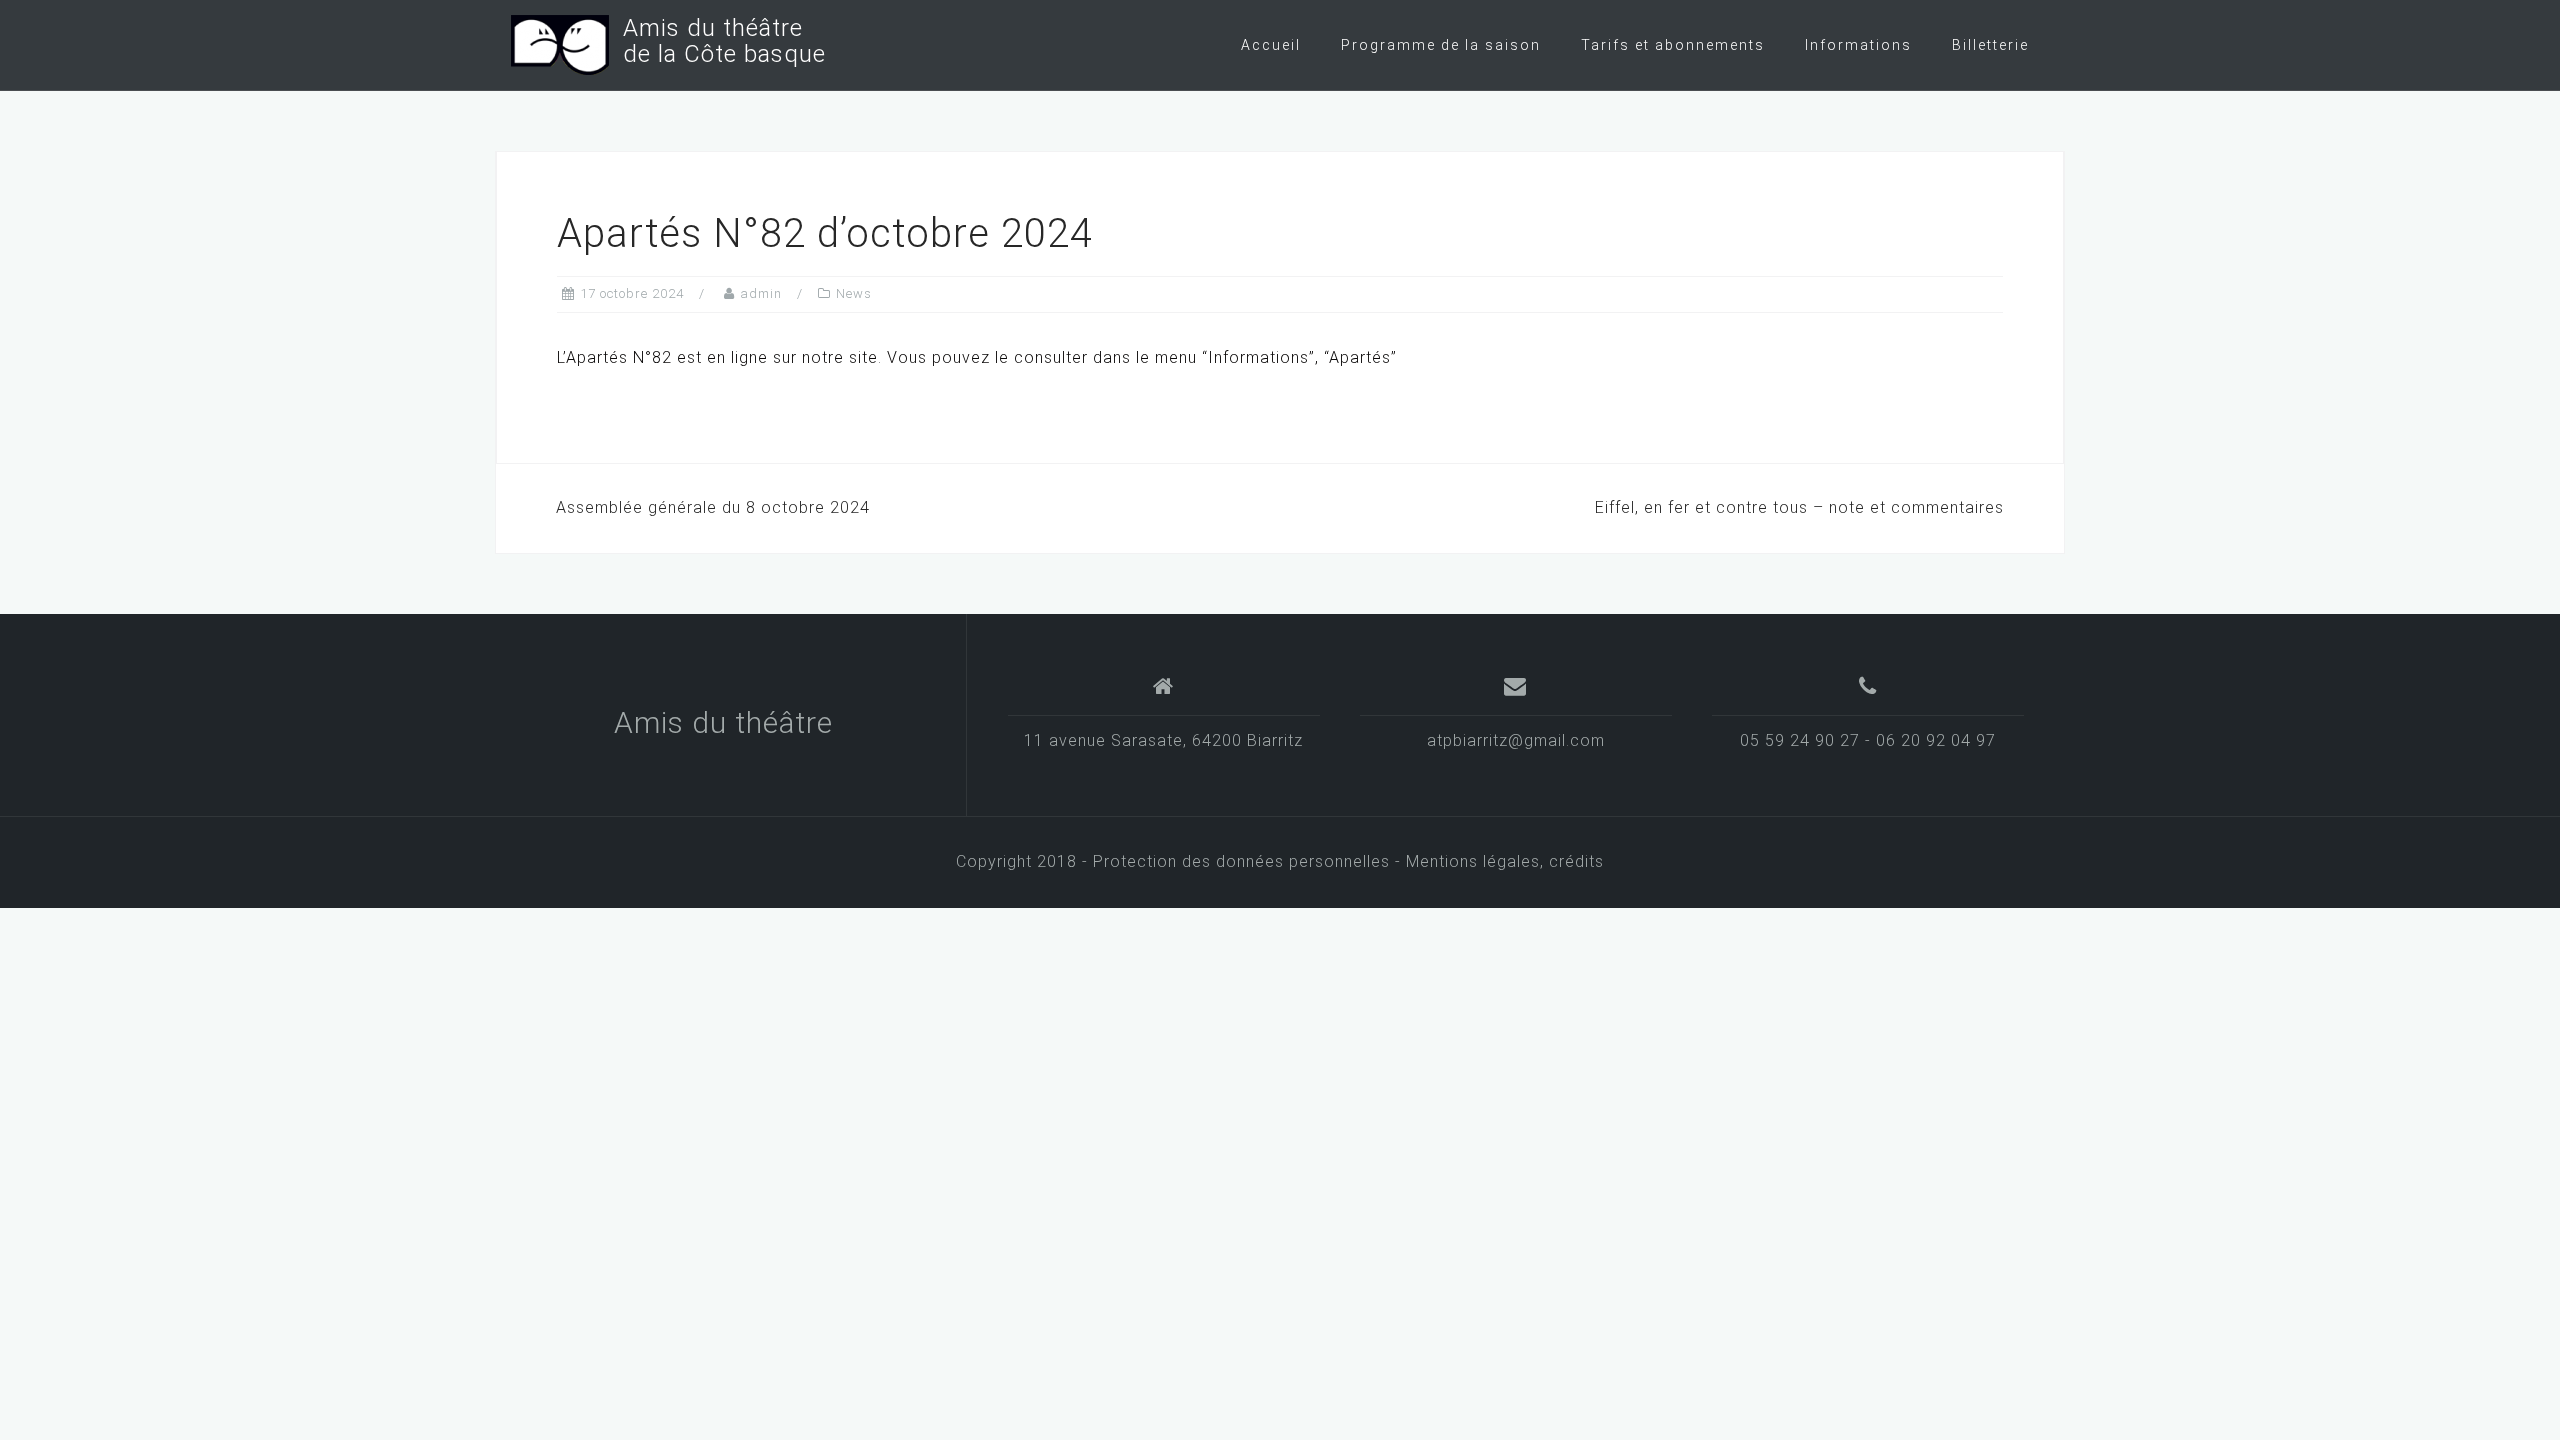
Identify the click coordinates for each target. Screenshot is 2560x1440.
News (854, 293)
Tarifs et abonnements (1673, 45)
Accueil (1271, 45)
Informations (1858, 45)
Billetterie (1990, 45)
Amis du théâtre (723, 722)
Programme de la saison (1441, 45)
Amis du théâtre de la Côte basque (717, 41)
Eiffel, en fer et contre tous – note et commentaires (1799, 507)
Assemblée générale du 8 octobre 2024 (713, 507)
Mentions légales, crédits (1505, 861)
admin (761, 293)
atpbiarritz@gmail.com (1516, 740)
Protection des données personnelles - (1249, 861)
